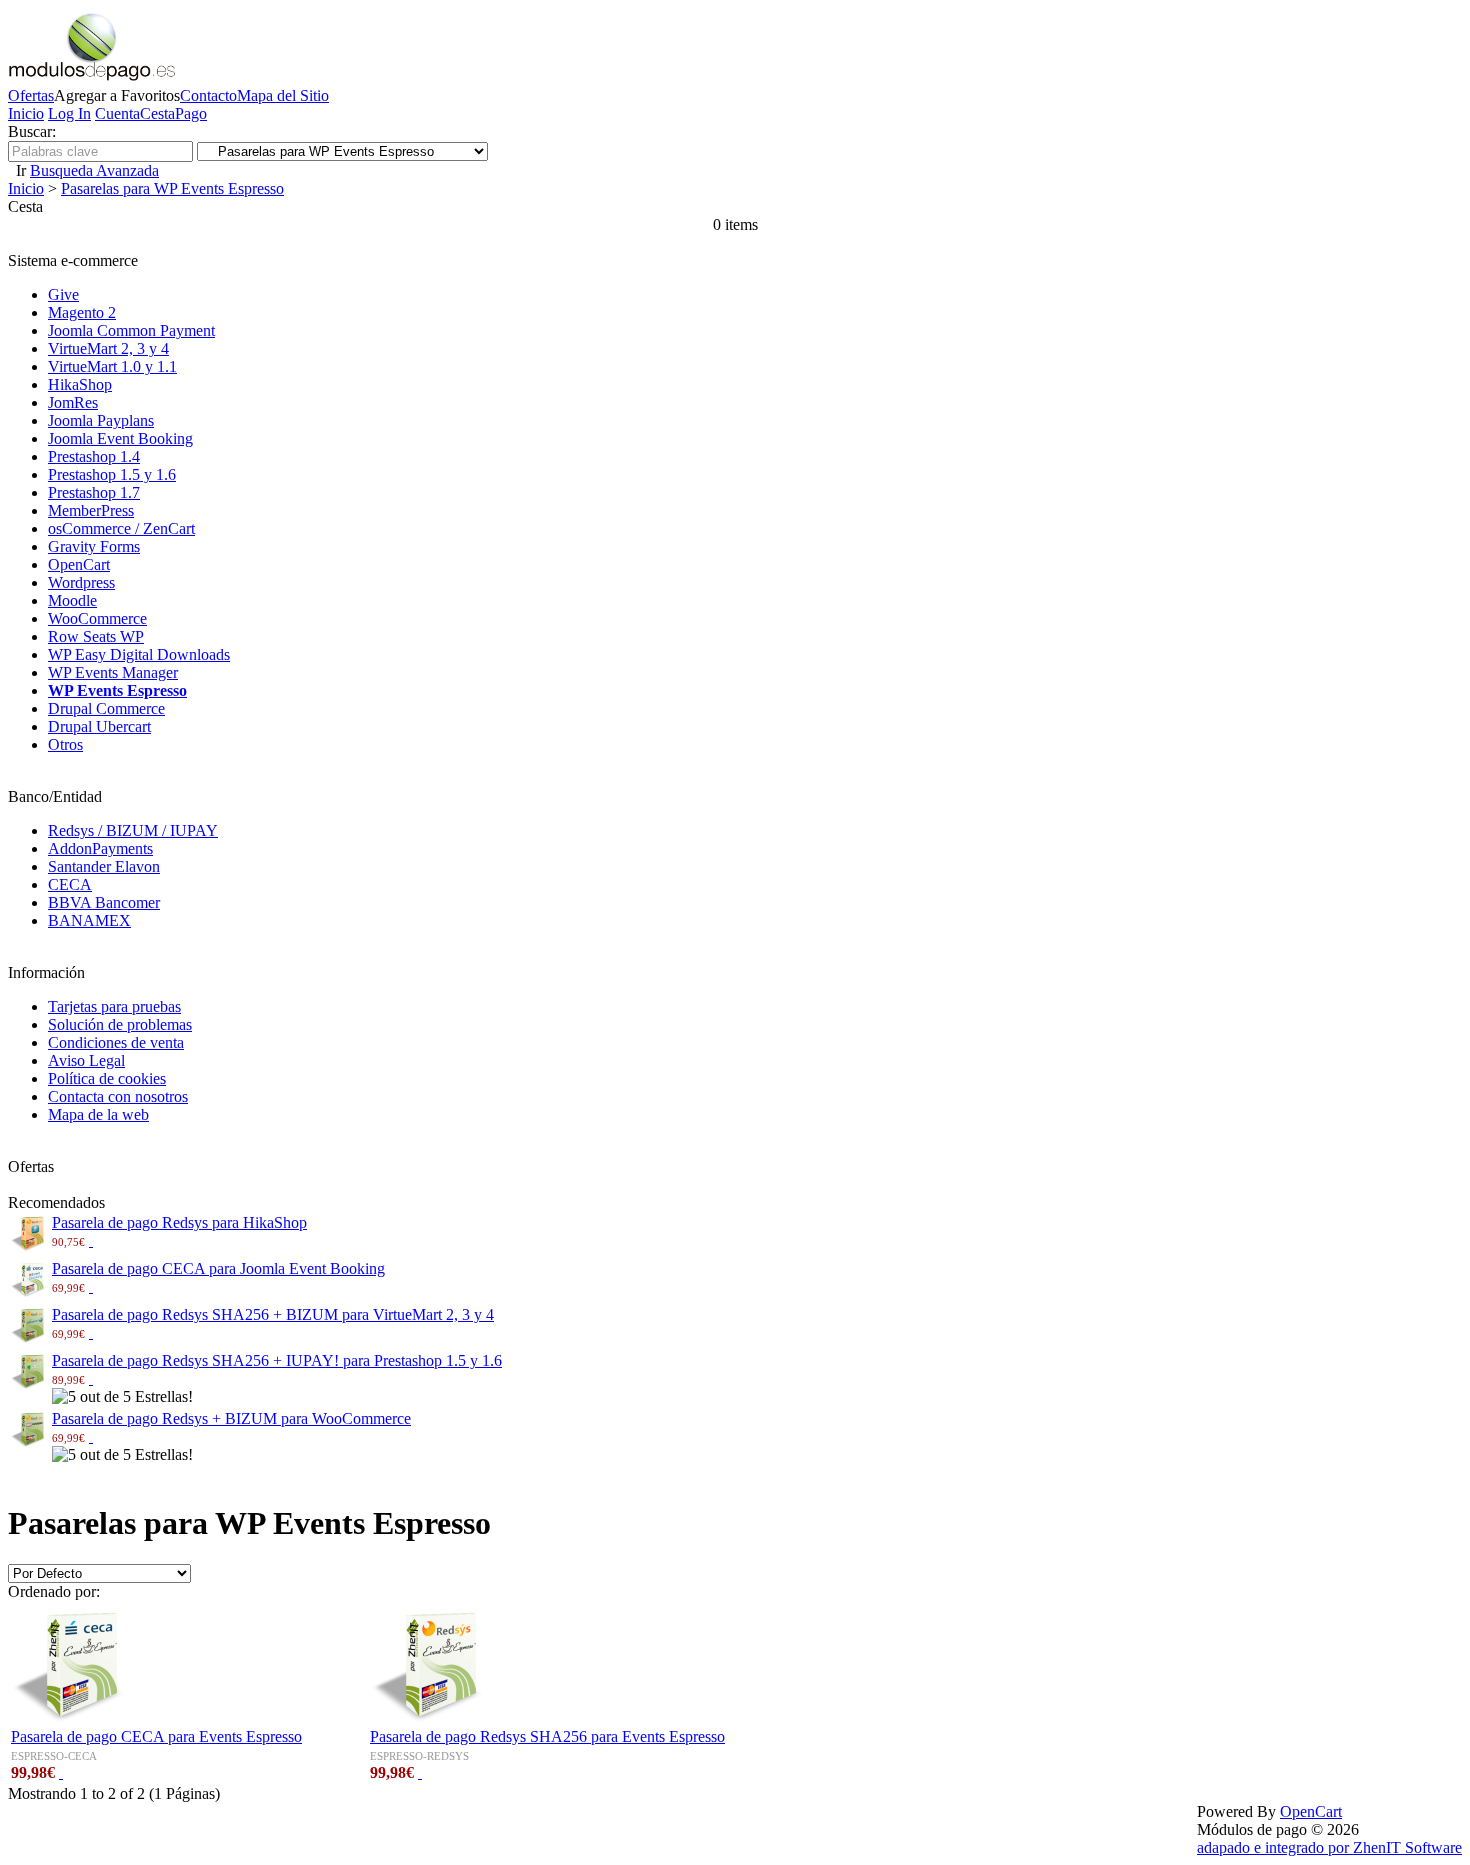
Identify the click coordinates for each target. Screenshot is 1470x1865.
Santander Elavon (104, 866)
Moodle (72, 600)
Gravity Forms (94, 546)
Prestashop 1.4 (94, 456)
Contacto (208, 95)
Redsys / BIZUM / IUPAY (133, 830)
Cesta (157, 113)
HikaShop (80, 384)
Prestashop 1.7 (94, 492)
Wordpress (81, 582)
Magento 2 (82, 312)
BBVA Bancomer (104, 902)
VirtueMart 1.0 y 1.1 (112, 366)
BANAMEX (89, 920)
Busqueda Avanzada (94, 170)
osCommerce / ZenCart (121, 528)
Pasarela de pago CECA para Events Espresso (156, 1736)
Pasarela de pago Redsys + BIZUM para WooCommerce (231, 1418)
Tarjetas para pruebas (114, 1006)
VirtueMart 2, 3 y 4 (108, 348)
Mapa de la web (98, 1114)
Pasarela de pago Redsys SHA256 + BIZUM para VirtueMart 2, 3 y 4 (273, 1314)
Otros (65, 744)
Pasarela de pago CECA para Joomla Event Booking (218, 1268)
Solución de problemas (120, 1024)
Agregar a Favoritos (117, 95)
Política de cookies (107, 1078)
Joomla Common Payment (131, 330)
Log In (69, 113)
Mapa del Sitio (283, 95)
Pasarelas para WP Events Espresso (172, 188)
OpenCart (79, 564)
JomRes (73, 402)
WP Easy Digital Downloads (139, 654)
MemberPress (91, 510)
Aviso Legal (86, 1060)
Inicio (26, 113)
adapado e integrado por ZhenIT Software (1329, 1847)
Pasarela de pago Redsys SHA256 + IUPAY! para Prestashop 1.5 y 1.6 (277, 1360)
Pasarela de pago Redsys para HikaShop (179, 1222)
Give (63, 294)
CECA (70, 884)
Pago (191, 113)
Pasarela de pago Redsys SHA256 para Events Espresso (547, 1736)
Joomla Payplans (101, 420)
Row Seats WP (96, 636)
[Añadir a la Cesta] (91, 1240)
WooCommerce (97, 618)
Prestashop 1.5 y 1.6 (112, 474)
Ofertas (31, 95)
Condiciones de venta (116, 1042)
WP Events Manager (113, 672)
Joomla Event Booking (120, 438)
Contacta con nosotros (118, 1096)
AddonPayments (100, 848)
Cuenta (117, 113)
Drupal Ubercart (99, 726)
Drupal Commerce (106, 708)
